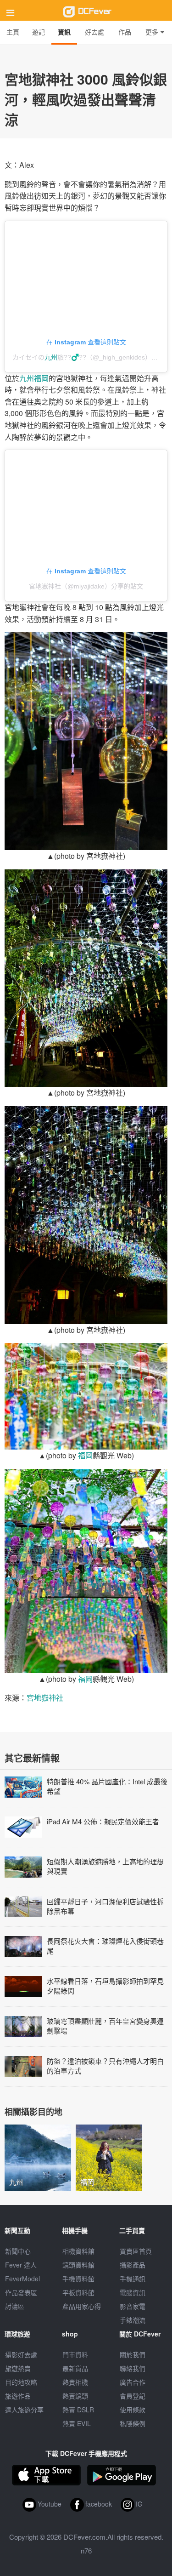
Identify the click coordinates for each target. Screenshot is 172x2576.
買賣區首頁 (136, 2251)
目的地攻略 (21, 2382)
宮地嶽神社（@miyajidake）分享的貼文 (86, 586)
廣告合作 (133, 2382)
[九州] (38, 2156)
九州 (51, 357)
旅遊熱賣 (18, 2368)
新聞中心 (18, 2251)
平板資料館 (78, 2292)
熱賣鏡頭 (75, 2396)
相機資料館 (78, 2251)
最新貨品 (75, 2368)
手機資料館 (78, 2279)
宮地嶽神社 (45, 1698)
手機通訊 (133, 2279)
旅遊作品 (18, 2396)
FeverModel (22, 2279)
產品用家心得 (82, 2306)
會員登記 (133, 2396)
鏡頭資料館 (78, 2265)
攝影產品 (133, 2265)
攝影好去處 (21, 2354)
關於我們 (133, 2354)
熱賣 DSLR (78, 2410)
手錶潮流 (133, 2320)
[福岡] (109, 2156)
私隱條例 (133, 2423)
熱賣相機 (75, 2382)
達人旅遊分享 (24, 2410)
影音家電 (133, 2306)
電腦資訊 (133, 2292)
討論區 (15, 2306)
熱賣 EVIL (77, 2423)
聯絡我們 (133, 2368)
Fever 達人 (21, 2265)
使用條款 (133, 2410)
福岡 (41, 378)
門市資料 (75, 2354)
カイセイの (28, 357)
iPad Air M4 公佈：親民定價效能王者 (103, 1821)
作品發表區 (21, 2292)
